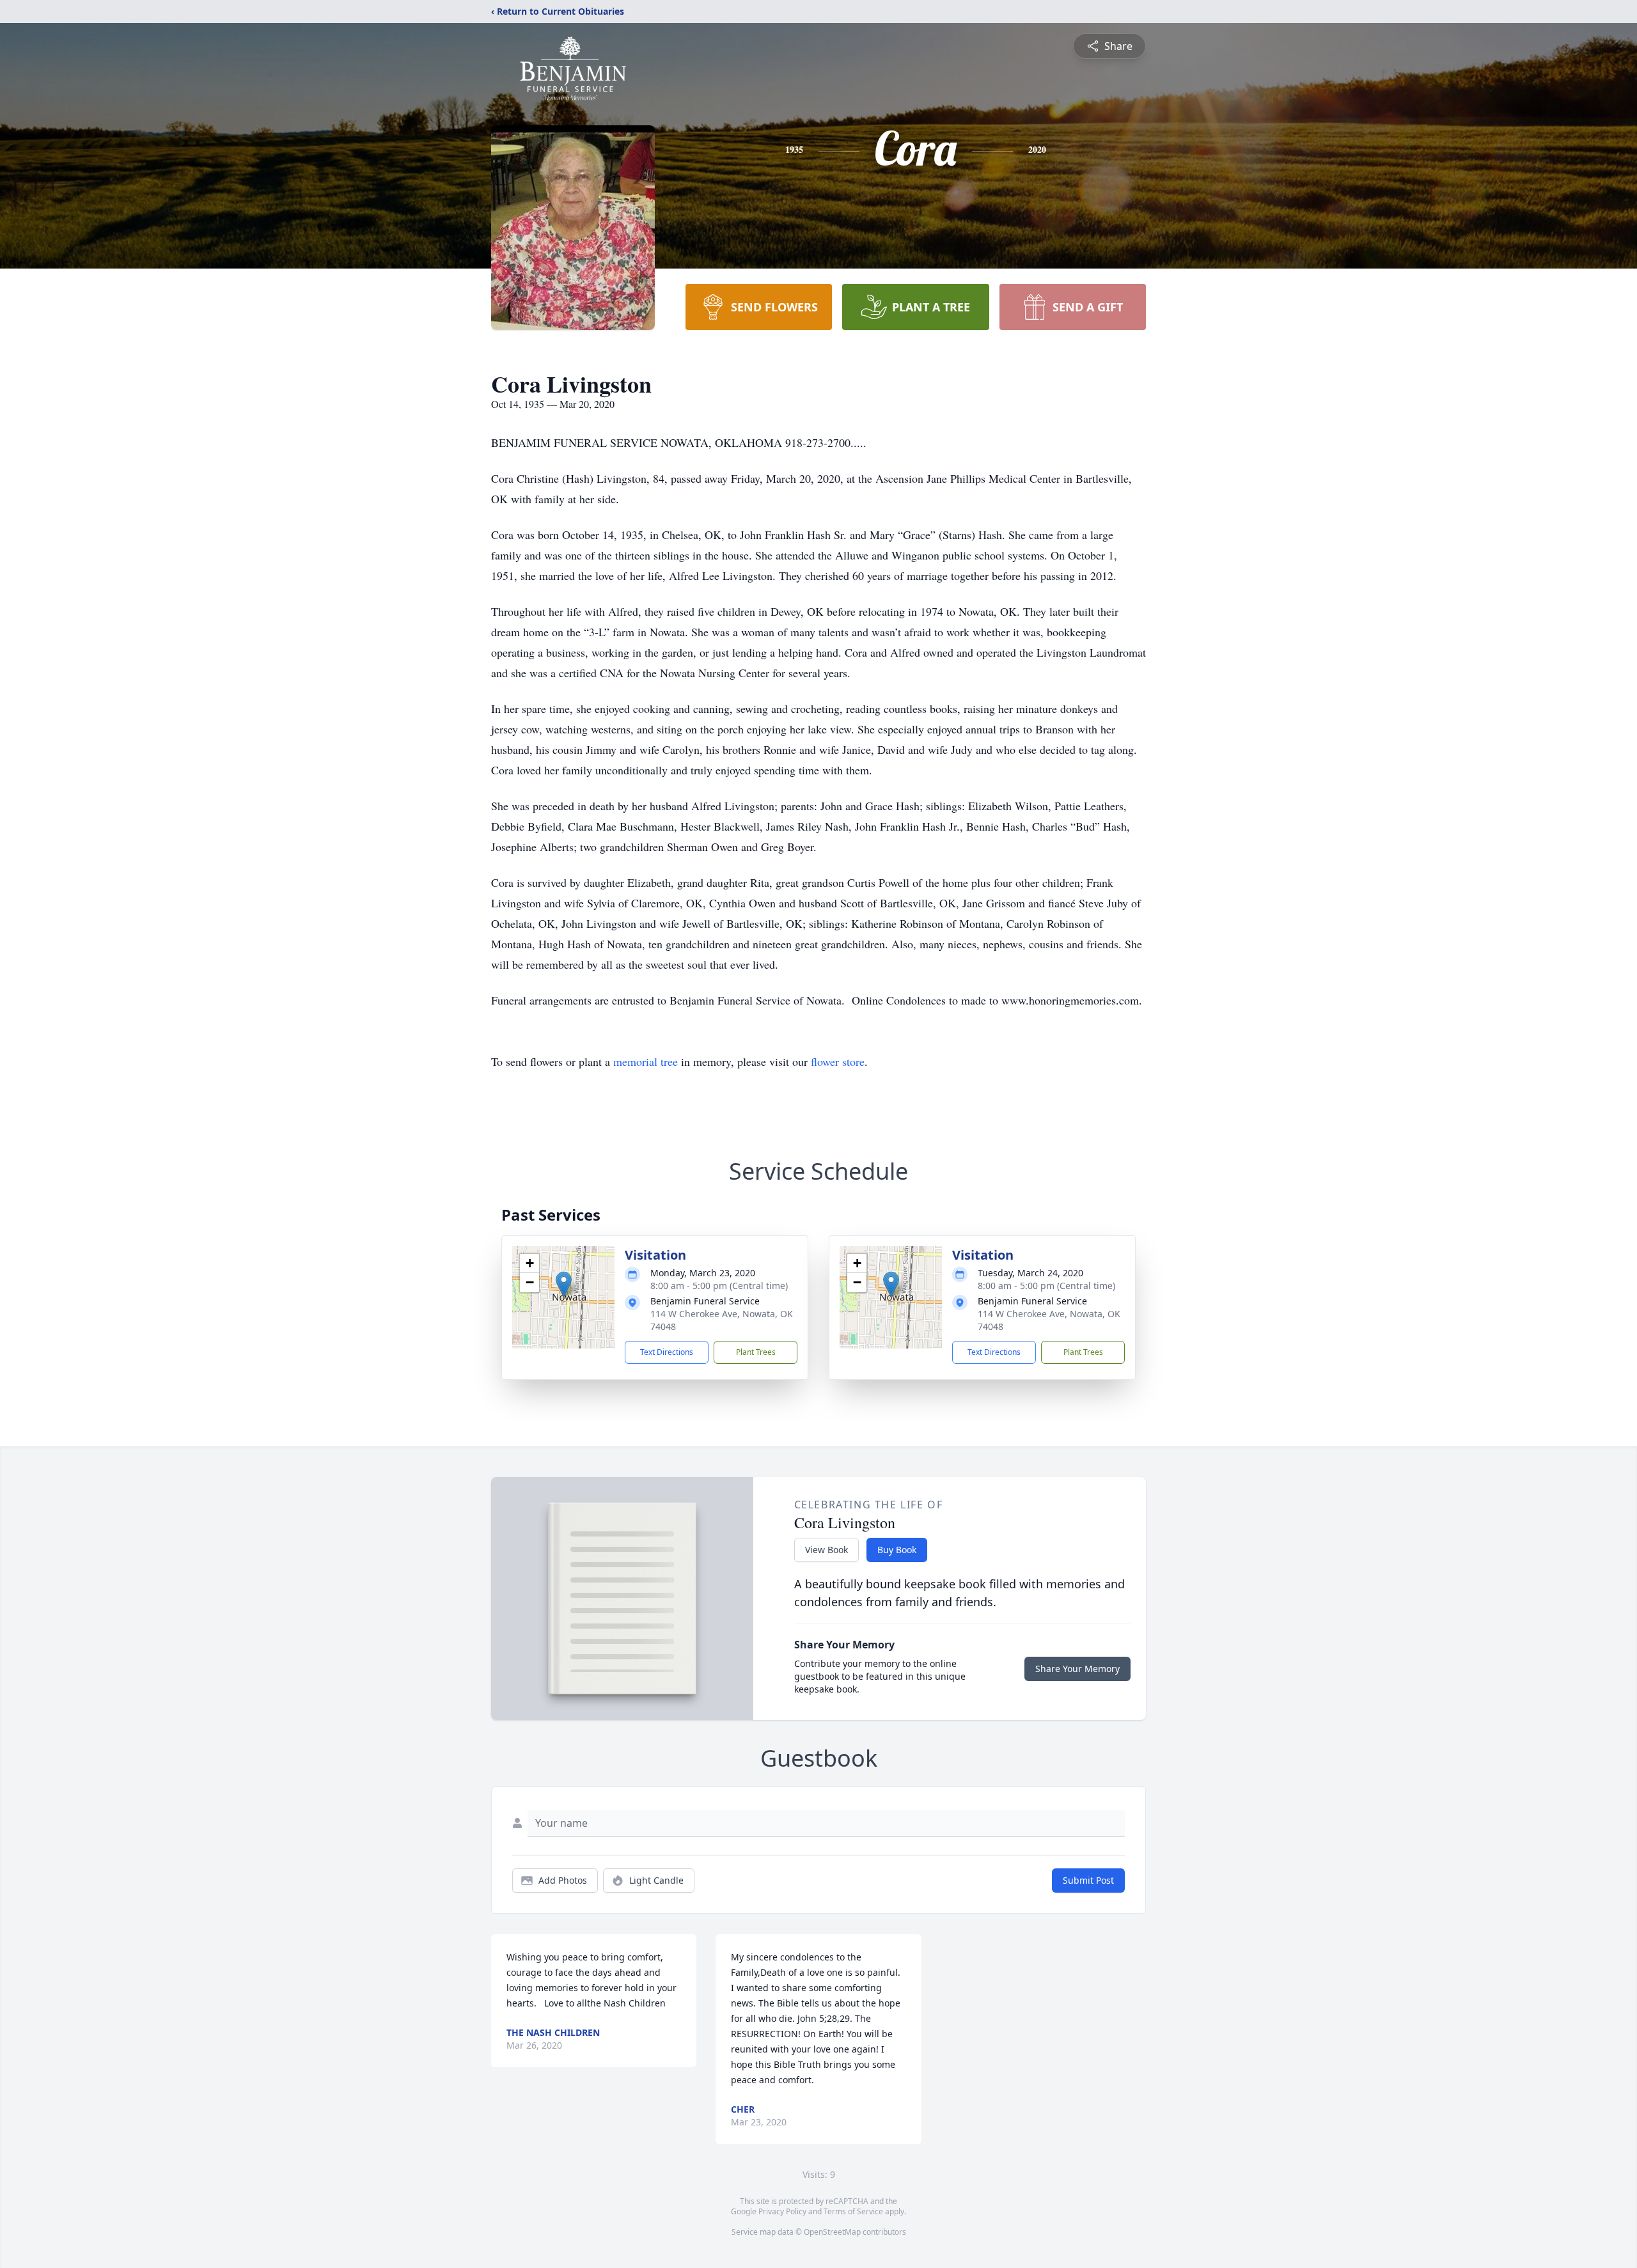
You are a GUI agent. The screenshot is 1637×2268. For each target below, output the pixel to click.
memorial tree (646, 1061)
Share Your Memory (1077, 1669)
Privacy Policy (782, 2211)
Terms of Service (853, 2211)
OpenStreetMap (832, 2232)
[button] (564, 1284)
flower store (838, 1061)
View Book (826, 1550)
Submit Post (1088, 1880)
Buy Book (897, 1550)
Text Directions (667, 1352)
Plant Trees (756, 1352)
